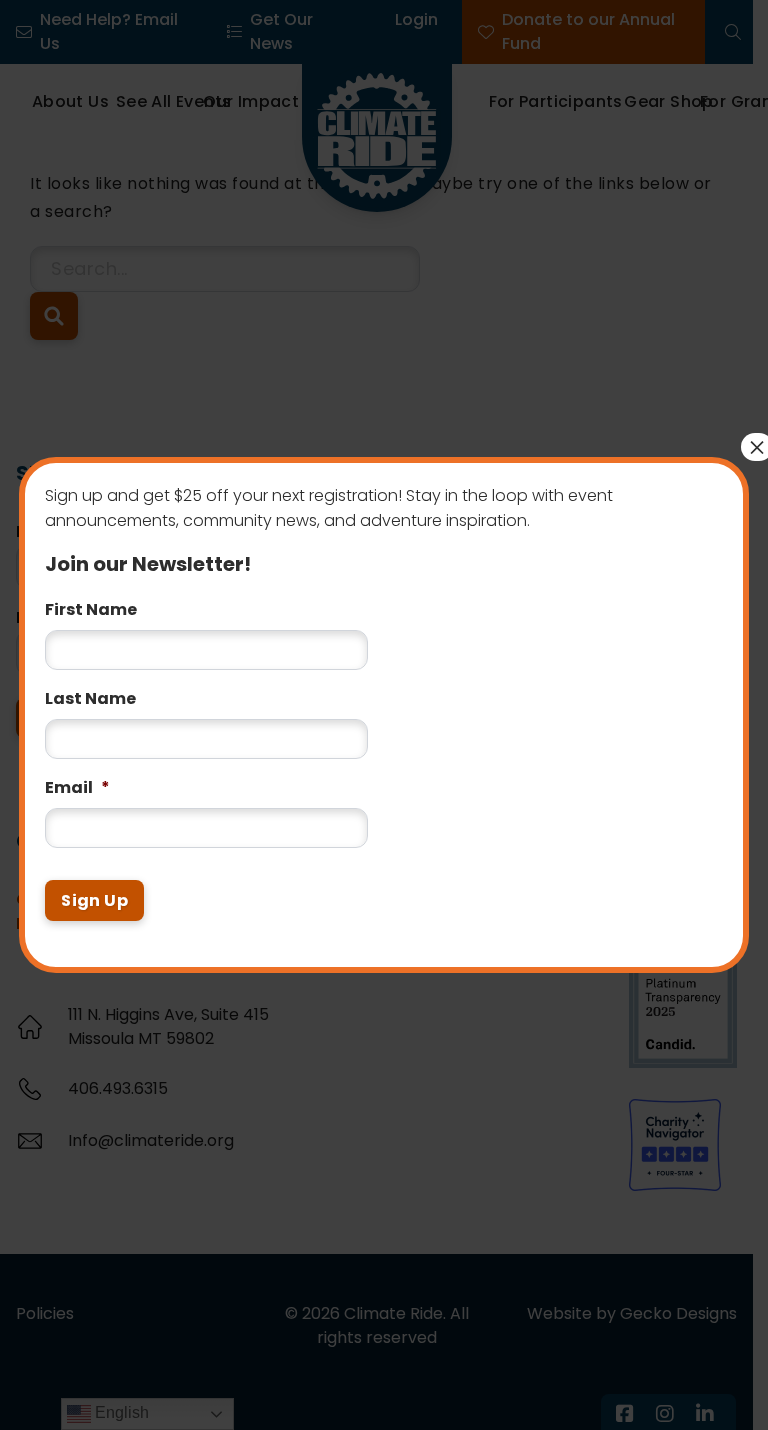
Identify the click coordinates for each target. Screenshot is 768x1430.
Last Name (90, 699)
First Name (91, 610)
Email (77, 788)
